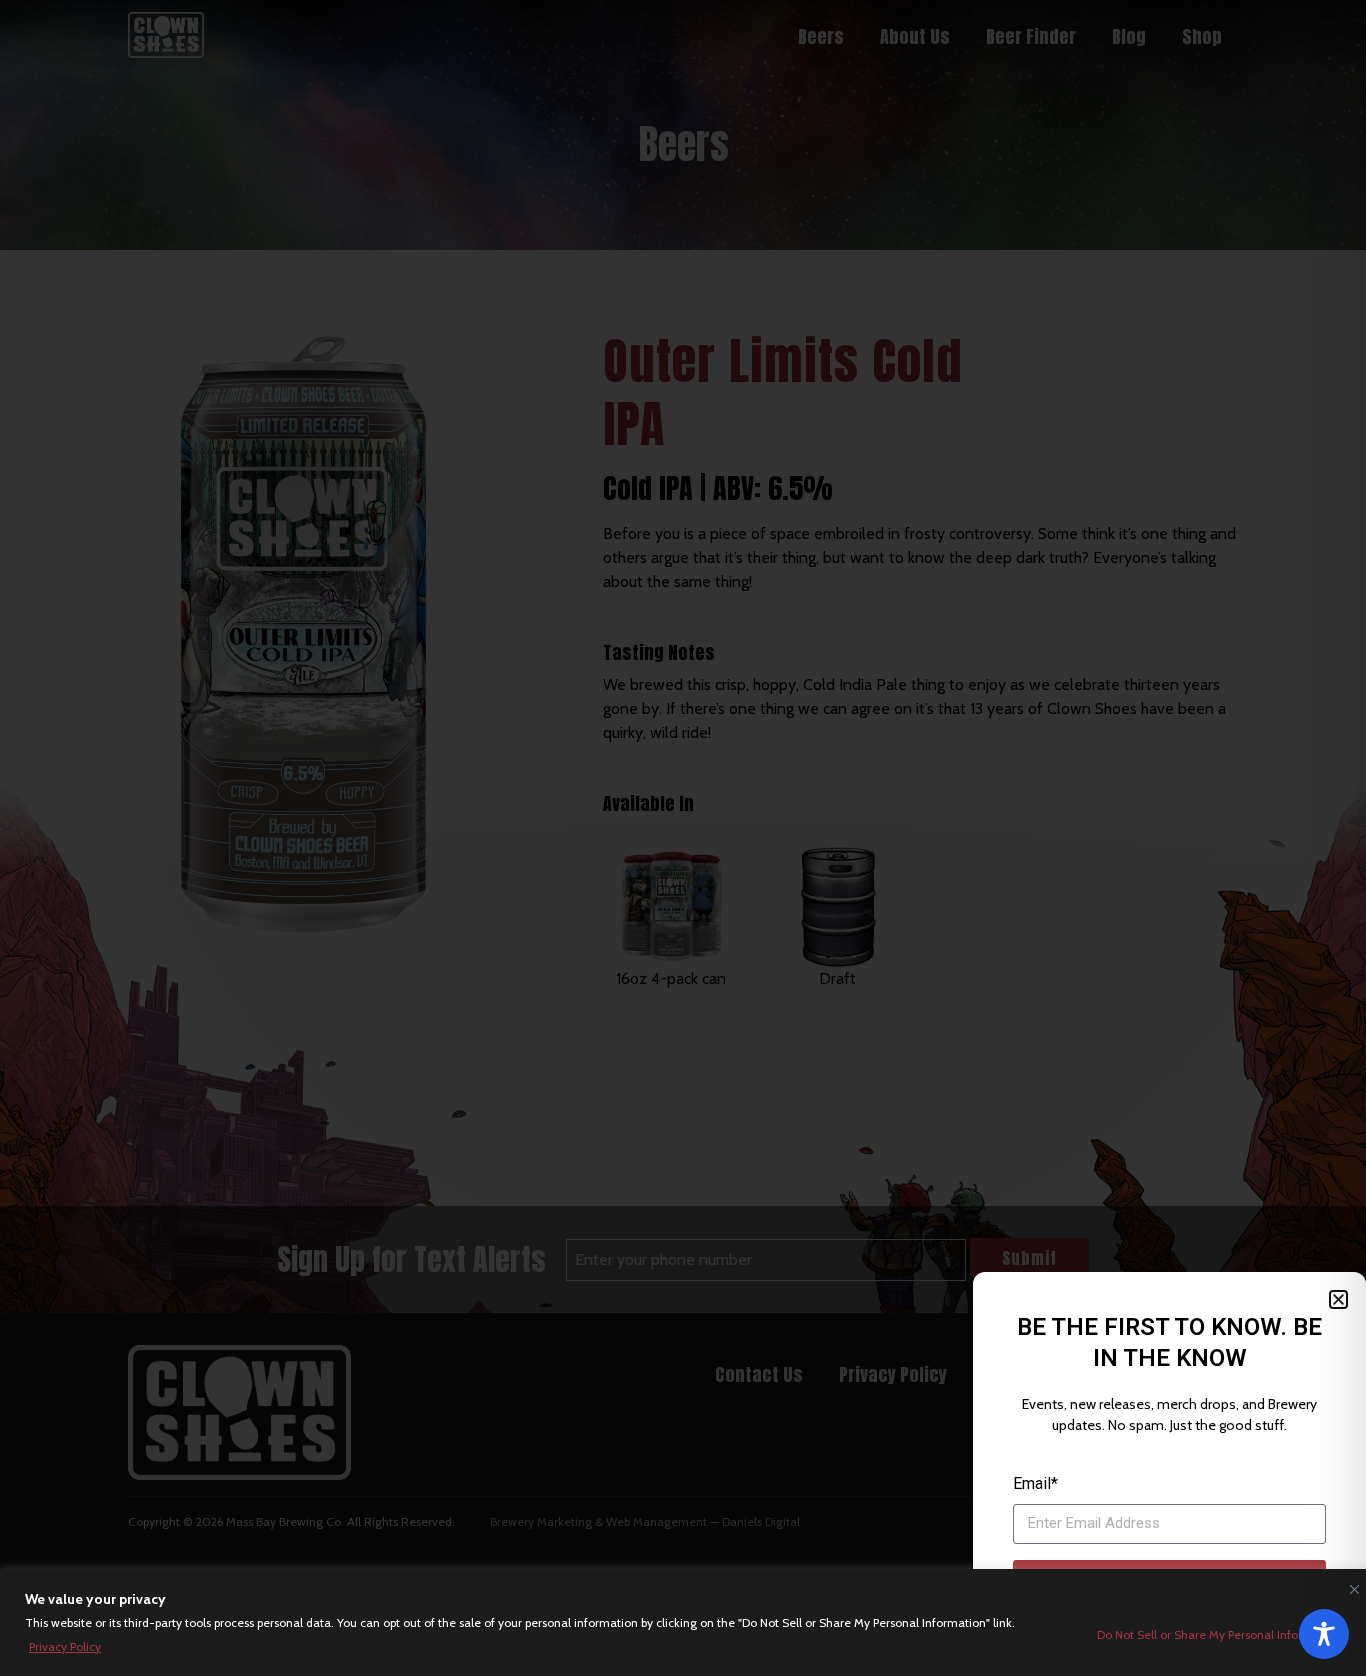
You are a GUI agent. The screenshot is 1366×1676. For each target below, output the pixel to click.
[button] (1338, 1299)
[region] (683, 1622)
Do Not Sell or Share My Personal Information (1219, 1634)
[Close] (1350, 1585)
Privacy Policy (65, 1646)
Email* (1035, 1483)
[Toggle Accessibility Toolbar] (1324, 1634)
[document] (683, 838)
